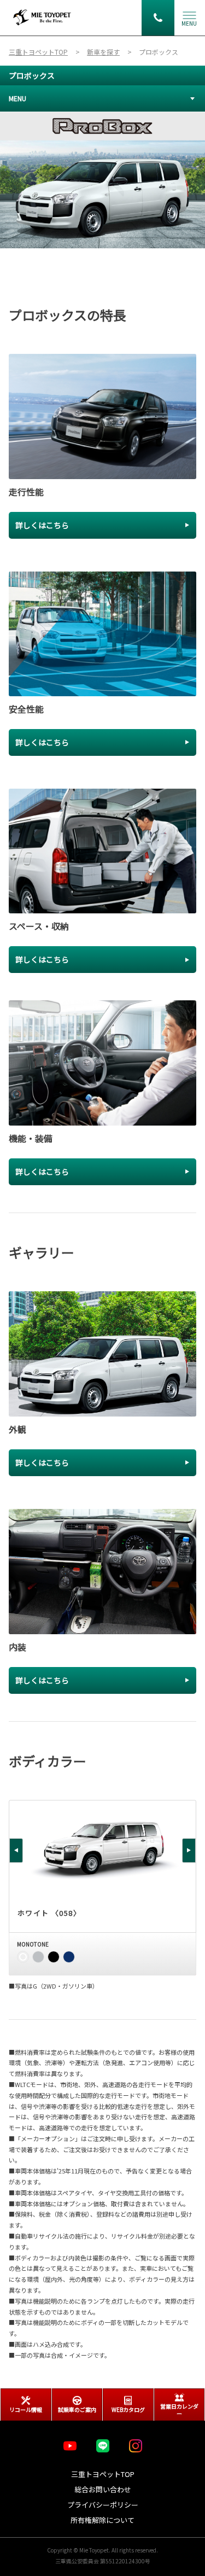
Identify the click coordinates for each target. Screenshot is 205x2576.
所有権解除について (102, 2520)
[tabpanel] (102, 180)
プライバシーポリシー (103, 2505)
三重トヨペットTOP (103, 2474)
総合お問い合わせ (103, 2489)
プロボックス (32, 75)
